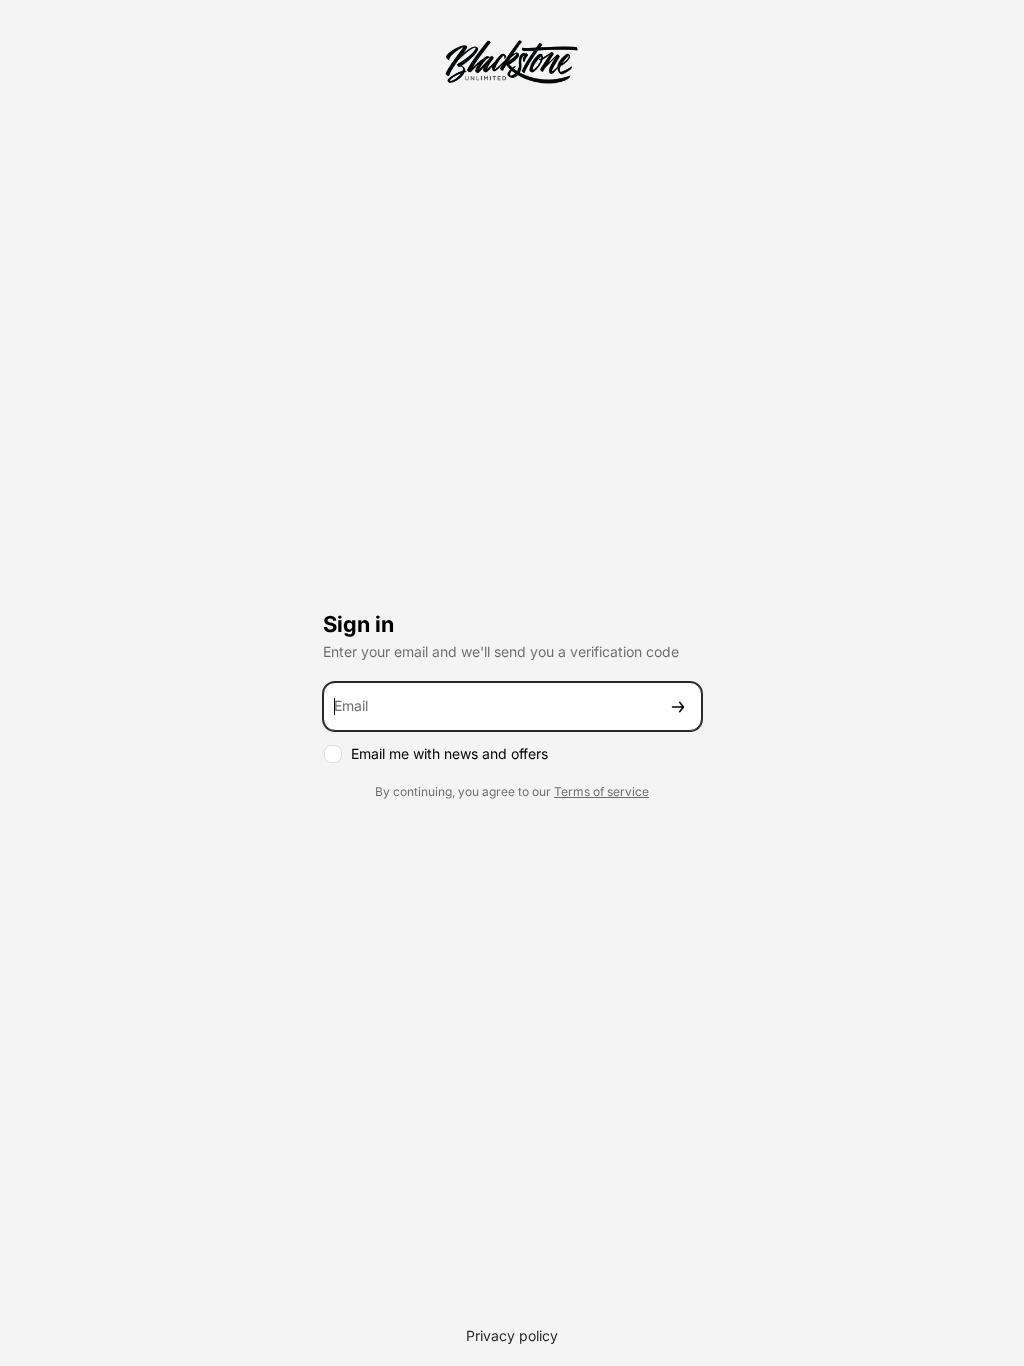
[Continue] (678, 706)
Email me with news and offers (449, 753)
